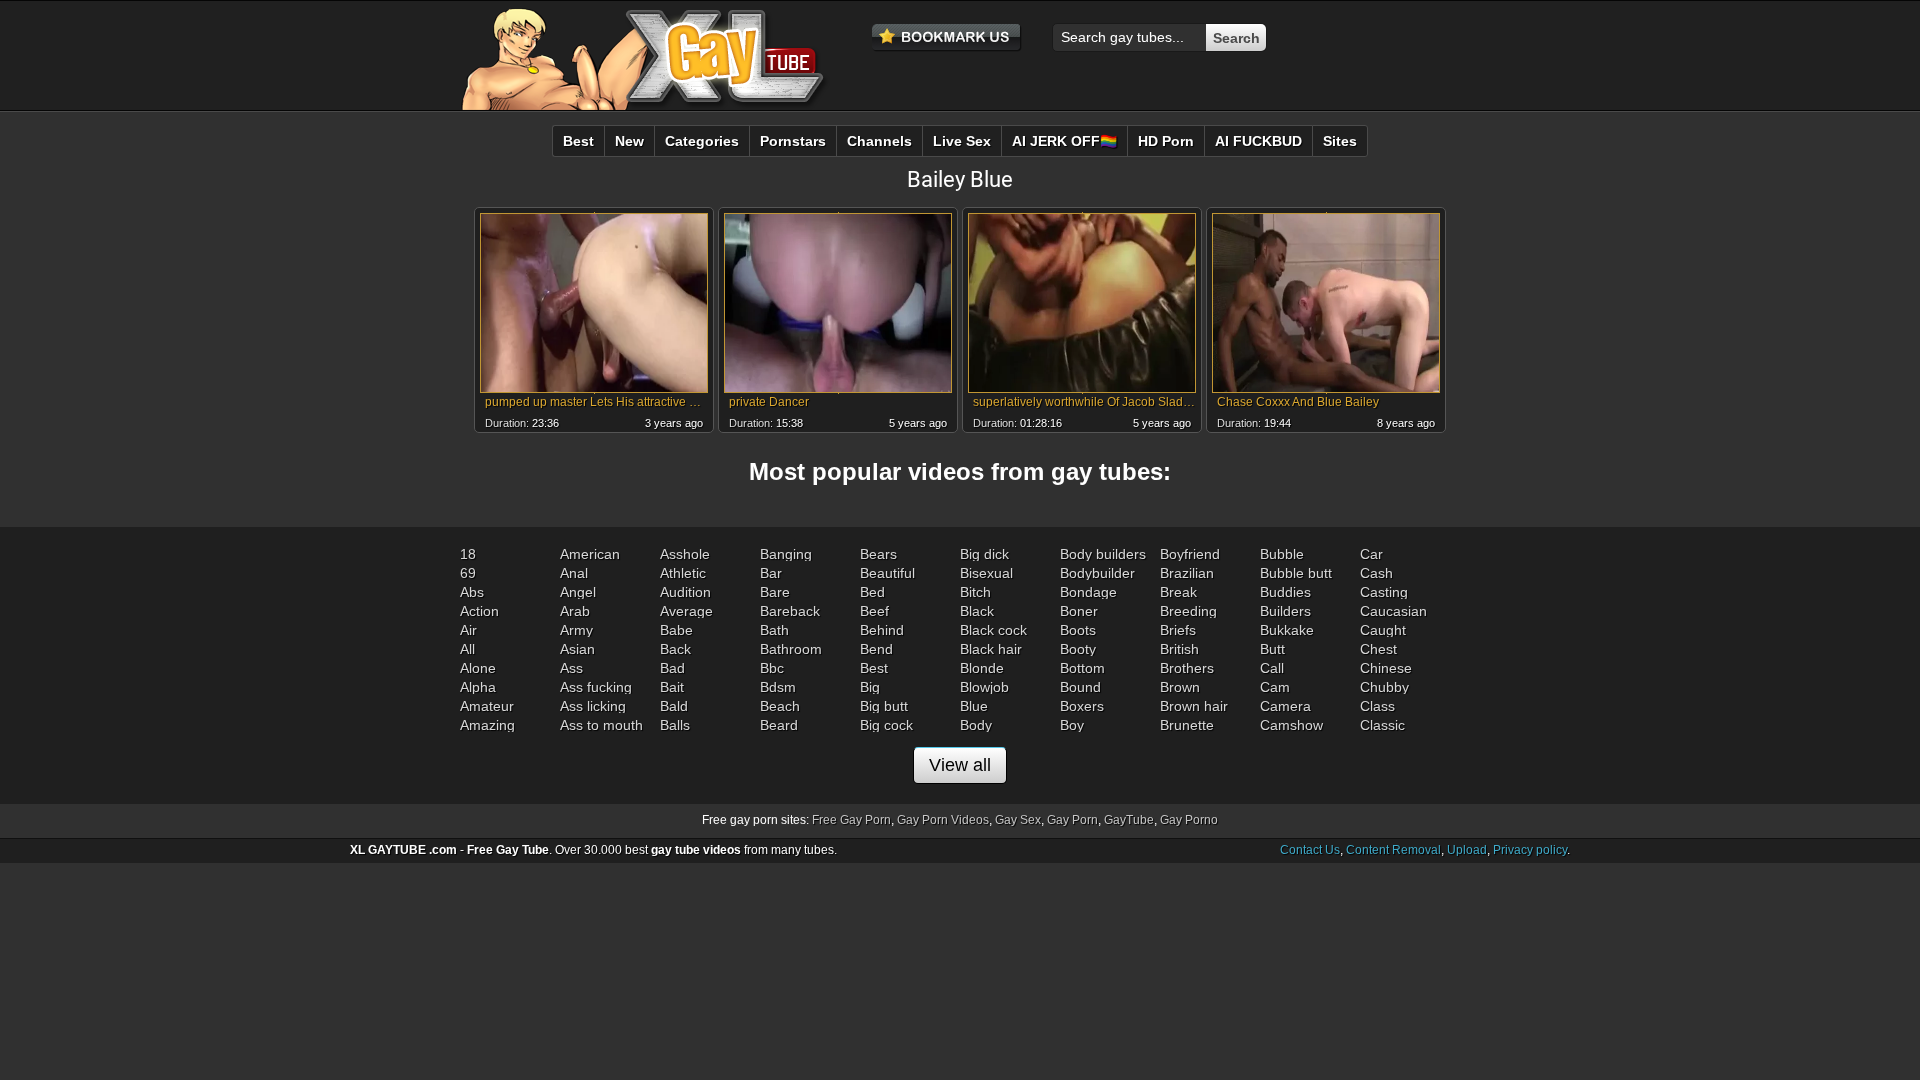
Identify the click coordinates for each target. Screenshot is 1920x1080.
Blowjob (984, 687)
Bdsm (778, 687)
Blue (974, 706)
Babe (676, 630)
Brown (1180, 687)
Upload (1467, 850)
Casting (1384, 592)
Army (576, 630)
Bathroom (791, 649)
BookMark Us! (947, 38)
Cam (1275, 687)
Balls (675, 725)
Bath (774, 630)
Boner (1079, 611)
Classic (1382, 725)
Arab (575, 611)
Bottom (1082, 668)
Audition (685, 592)
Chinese (1386, 668)
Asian (577, 649)
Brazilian (1187, 573)
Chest (1378, 649)
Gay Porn (1072, 820)
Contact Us (1310, 850)
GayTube (1129, 820)
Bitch (975, 592)
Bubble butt (1296, 573)
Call (1272, 668)
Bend (876, 649)
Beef (874, 611)
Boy (1072, 725)
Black (977, 611)
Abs (472, 592)
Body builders (1103, 554)
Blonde (982, 668)
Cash (1376, 573)
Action (479, 611)
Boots (1078, 630)
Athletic (683, 573)
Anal (574, 573)
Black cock (993, 630)
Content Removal (1393, 850)
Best (874, 668)
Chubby (1384, 687)
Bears (878, 554)
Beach (780, 706)
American (590, 554)
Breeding (1188, 611)
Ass (571, 668)
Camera (1285, 706)
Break (1178, 592)
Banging (786, 554)
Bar (771, 573)
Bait (672, 687)
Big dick (984, 554)
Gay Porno (1189, 820)
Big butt (884, 706)
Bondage (1088, 592)
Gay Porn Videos (943, 820)
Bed (872, 592)
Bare (775, 592)
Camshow (1291, 725)
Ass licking (593, 706)
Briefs (1178, 630)
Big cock (886, 725)
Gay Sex (1018, 820)
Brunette (1187, 725)
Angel (578, 592)
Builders (1285, 611)
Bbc (772, 668)
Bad (672, 668)
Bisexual (986, 573)
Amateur (487, 706)
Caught (1383, 630)
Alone (478, 668)
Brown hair (1194, 706)
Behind (882, 630)
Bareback (790, 611)
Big (870, 687)
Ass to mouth (601, 725)
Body (976, 725)
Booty (1078, 649)
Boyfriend (1190, 554)
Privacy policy (1530, 850)
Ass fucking (596, 687)
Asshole (685, 554)
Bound (1080, 687)
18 (468, 554)
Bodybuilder (1097, 573)
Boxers (1082, 706)
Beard (779, 725)
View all (960, 765)
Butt (1272, 649)
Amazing (487, 725)
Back (675, 649)
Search (1236, 38)
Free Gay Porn (851, 820)
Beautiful (887, 573)
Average (686, 611)
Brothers (1187, 668)
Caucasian (1393, 611)
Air (468, 630)
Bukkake (1287, 630)
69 (468, 573)
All (467, 649)
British (1179, 649)
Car (1371, 554)
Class (1377, 706)
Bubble (1282, 554)
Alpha (478, 687)
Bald (674, 706)
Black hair (991, 649)
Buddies (1285, 592)
